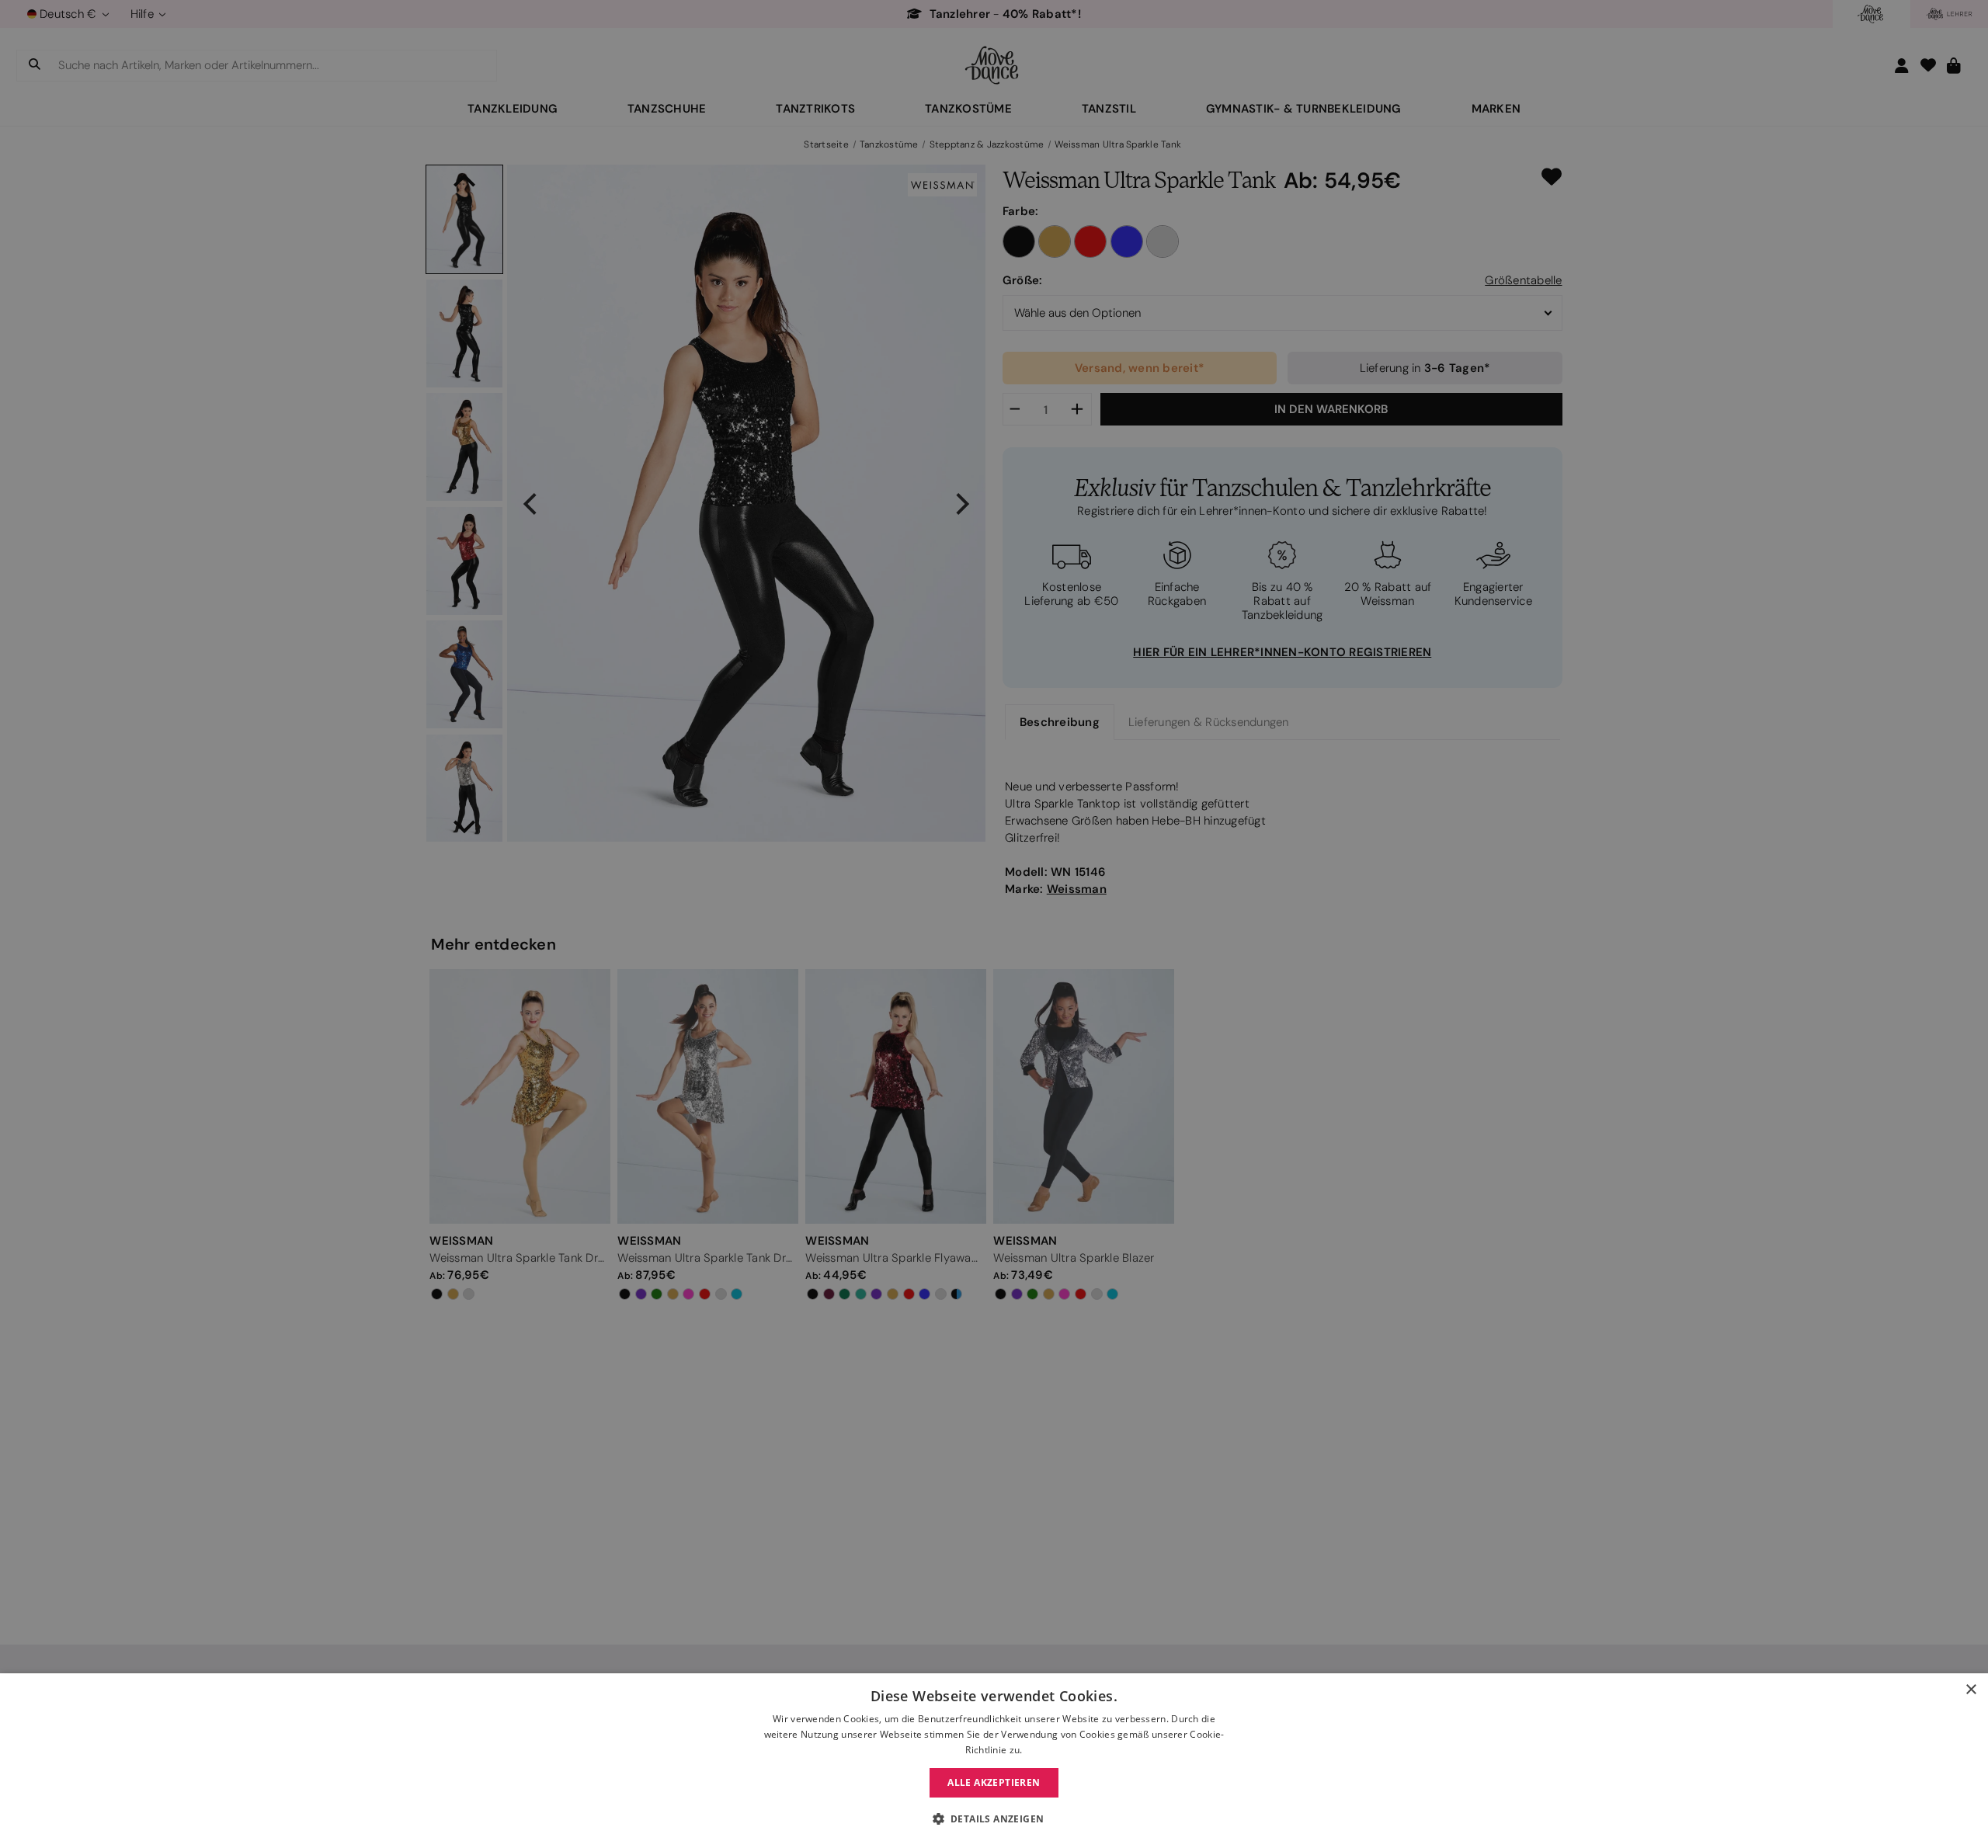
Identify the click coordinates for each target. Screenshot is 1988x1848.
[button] (994, 1819)
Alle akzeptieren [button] (994, 1782)
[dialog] (994, 1761)
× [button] (1971, 1690)
